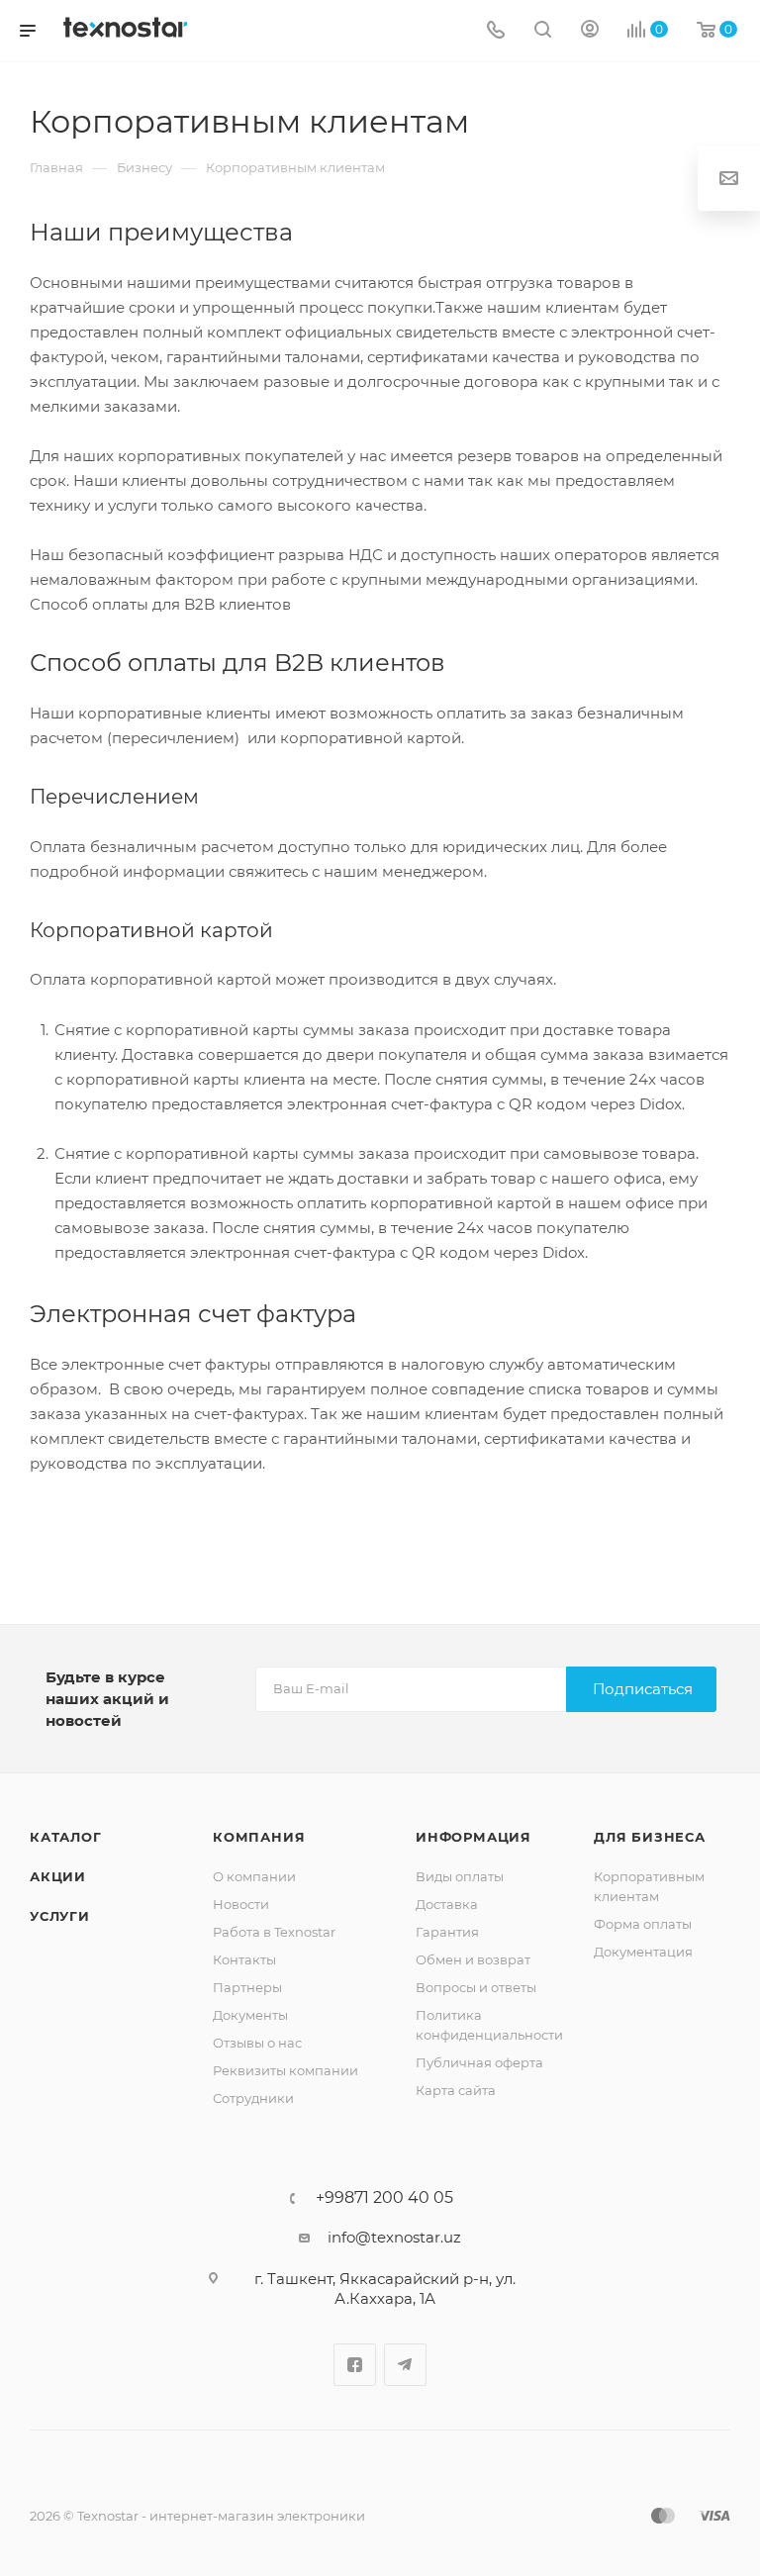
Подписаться (643, 1689)
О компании (254, 1876)
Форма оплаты (643, 1924)
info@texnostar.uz (394, 2237)
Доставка (447, 1904)
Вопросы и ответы (476, 1987)
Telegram (405, 2365)
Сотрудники (253, 2098)
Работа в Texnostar (274, 1932)
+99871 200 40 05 (384, 2198)
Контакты (244, 1959)
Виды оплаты (460, 1876)
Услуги (60, 1916)
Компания (259, 1837)
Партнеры (247, 1987)
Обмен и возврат (473, 1959)
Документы (250, 2015)
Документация (643, 1952)
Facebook (355, 2365)
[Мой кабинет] (590, 31)
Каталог (66, 1837)
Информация (474, 1837)
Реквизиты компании (285, 2070)
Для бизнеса (650, 1837)
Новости (241, 1904)
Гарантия (447, 1932)
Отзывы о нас (257, 2043)
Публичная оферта (479, 2062)
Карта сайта (456, 2090)
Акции (58, 1876)
